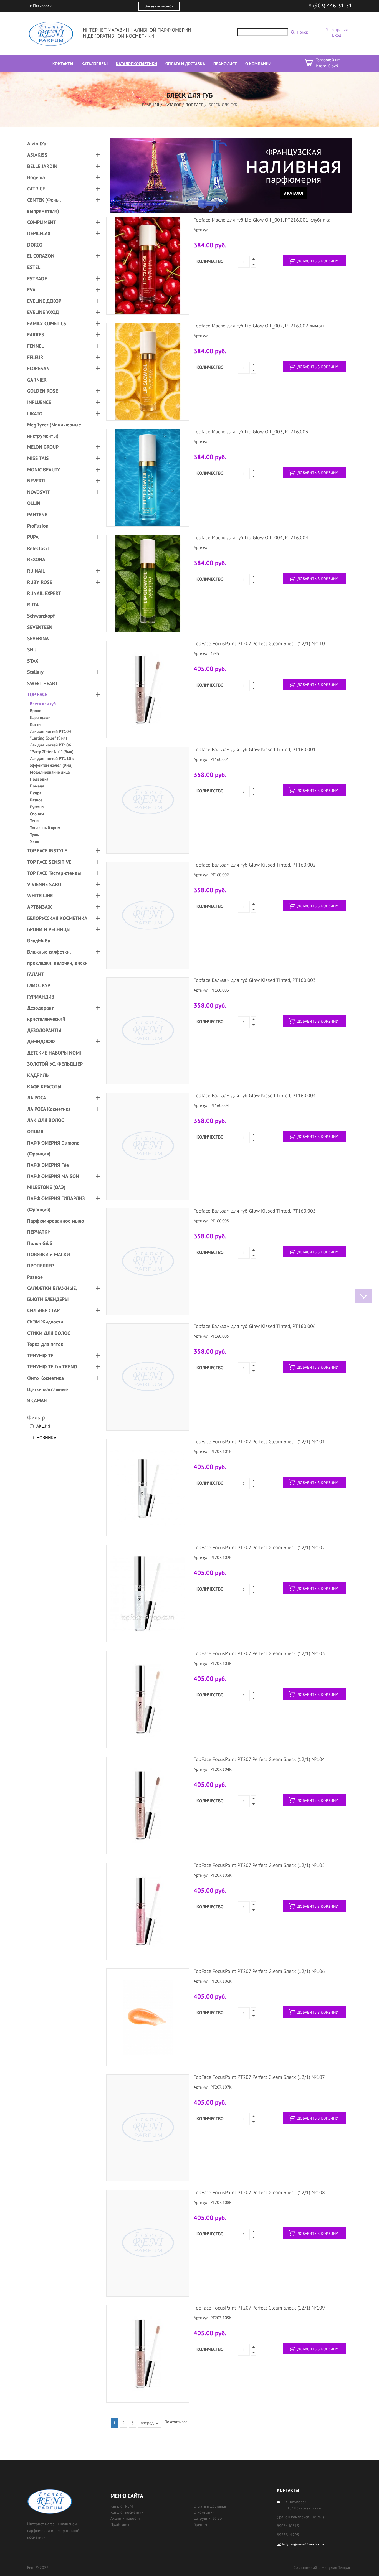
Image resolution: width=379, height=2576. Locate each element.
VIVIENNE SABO (44, 884)
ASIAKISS (37, 155)
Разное (36, 800)
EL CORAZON (41, 256)
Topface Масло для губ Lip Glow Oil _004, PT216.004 (251, 538)
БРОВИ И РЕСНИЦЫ (49, 929)
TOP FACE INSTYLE (47, 851)
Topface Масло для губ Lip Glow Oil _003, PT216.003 (251, 432)
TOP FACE (195, 105)
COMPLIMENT (42, 222)
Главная (151, 105)
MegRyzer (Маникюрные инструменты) (54, 430)
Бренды (200, 2524)
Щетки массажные (48, 1389)
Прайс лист (120, 2524)
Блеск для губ (43, 704)
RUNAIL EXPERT (44, 593)
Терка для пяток (45, 1344)
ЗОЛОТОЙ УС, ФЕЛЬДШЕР (55, 1064)
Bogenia (36, 177)
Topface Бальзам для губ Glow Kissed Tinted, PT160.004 (255, 1095)
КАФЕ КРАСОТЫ (44, 1087)
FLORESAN (38, 368)
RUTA (33, 605)
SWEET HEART (42, 683)
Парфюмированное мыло (56, 1221)
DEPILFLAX (39, 233)
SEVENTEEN (40, 627)
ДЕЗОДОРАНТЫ (44, 1030)
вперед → (150, 2423)
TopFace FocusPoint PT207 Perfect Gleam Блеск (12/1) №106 (259, 1971)
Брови (36, 711)
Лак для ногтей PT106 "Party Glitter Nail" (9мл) (52, 748)
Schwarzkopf (41, 616)
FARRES (36, 335)
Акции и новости (125, 2518)
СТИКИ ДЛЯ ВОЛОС (49, 1333)
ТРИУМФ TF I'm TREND (52, 1367)
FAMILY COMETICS (47, 323)
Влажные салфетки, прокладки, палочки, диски (57, 957)
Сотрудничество (208, 2518)
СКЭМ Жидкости (45, 1322)
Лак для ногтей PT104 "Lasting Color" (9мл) (51, 735)
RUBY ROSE (40, 582)
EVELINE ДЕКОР (44, 301)
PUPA (33, 537)
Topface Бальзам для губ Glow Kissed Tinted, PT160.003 (255, 980)
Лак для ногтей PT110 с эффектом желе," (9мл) (52, 762)
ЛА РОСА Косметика (49, 1109)
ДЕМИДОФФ (41, 1041)
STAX (33, 661)
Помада (37, 786)
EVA (31, 290)
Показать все (176, 2422)
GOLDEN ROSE (43, 391)
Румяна (37, 807)
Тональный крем (45, 828)
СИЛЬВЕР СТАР (43, 1310)
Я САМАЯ (37, 1400)
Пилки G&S (40, 1243)
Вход (337, 35)
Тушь (34, 834)
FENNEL (36, 346)
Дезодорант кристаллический (46, 1013)
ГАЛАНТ (36, 974)
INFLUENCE (39, 402)
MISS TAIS (38, 458)
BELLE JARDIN (42, 166)
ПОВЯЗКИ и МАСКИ (49, 1254)
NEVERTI (36, 481)
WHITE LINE (40, 895)
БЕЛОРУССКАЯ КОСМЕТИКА (57, 918)
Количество (210, 261)
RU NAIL (36, 571)
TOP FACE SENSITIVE (49, 862)
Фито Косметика (46, 1378)
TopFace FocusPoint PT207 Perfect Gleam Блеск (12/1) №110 (259, 643)
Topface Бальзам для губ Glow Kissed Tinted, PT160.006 (255, 1326)
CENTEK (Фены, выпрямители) (44, 205)
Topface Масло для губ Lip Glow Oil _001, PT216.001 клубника (262, 220)
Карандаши (40, 717)
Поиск (302, 32)
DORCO (35, 245)
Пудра (36, 793)
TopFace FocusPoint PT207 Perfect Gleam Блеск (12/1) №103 (259, 1653)
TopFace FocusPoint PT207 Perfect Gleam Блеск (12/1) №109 (259, 2308)
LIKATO (35, 414)
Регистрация (337, 30)
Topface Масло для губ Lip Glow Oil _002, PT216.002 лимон (259, 326)
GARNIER (37, 380)
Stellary (35, 672)
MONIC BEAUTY (44, 470)
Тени (34, 821)
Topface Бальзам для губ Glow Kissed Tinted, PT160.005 (255, 1211)
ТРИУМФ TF (40, 1356)
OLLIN (34, 503)
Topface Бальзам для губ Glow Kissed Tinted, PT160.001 (255, 749)
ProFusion (38, 526)
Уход (35, 841)
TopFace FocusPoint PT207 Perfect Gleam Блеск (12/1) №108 (259, 2192)
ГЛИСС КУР (39, 985)
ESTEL (34, 267)
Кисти (35, 724)
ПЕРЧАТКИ (39, 1232)
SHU (32, 650)
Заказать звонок (159, 6)
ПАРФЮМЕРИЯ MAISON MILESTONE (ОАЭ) (53, 1182)
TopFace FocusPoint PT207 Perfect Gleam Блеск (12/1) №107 (259, 2077)
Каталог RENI (122, 2506)
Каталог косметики (127, 2512)
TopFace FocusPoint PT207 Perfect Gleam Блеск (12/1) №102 (259, 1547)
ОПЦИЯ (35, 1131)
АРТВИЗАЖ (40, 907)
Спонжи (37, 814)
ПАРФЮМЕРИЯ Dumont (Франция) (53, 1148)
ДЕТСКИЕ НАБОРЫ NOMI (54, 1053)
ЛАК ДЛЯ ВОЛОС (46, 1120)
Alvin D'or (38, 143)
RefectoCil (38, 548)
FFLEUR (35, 357)
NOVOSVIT (38, 492)
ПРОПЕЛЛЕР (41, 1266)
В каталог (294, 193)
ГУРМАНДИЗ (41, 997)
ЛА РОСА (37, 1098)
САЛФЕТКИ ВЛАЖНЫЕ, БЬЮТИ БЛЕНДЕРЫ (52, 1294)
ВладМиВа (39, 941)
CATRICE (36, 189)
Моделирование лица (50, 772)
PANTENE (37, 515)
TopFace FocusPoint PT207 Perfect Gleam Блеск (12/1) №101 (259, 1441)
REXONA (36, 559)
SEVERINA (38, 638)
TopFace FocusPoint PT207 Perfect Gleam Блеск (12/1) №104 (259, 1759)
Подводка (39, 779)
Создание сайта (307, 2567)
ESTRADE (37, 279)
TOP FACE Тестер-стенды (54, 873)
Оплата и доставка (210, 2506)
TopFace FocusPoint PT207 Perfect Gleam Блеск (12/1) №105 (259, 1865)
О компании (204, 2512)
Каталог (173, 105)
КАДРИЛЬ (38, 1075)
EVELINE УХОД (43, 312)
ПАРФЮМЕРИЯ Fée (48, 1165)
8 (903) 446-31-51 (330, 6)
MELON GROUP (43, 447)
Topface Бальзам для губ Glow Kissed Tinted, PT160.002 (255, 865)
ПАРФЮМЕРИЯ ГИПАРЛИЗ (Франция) (56, 1204)
